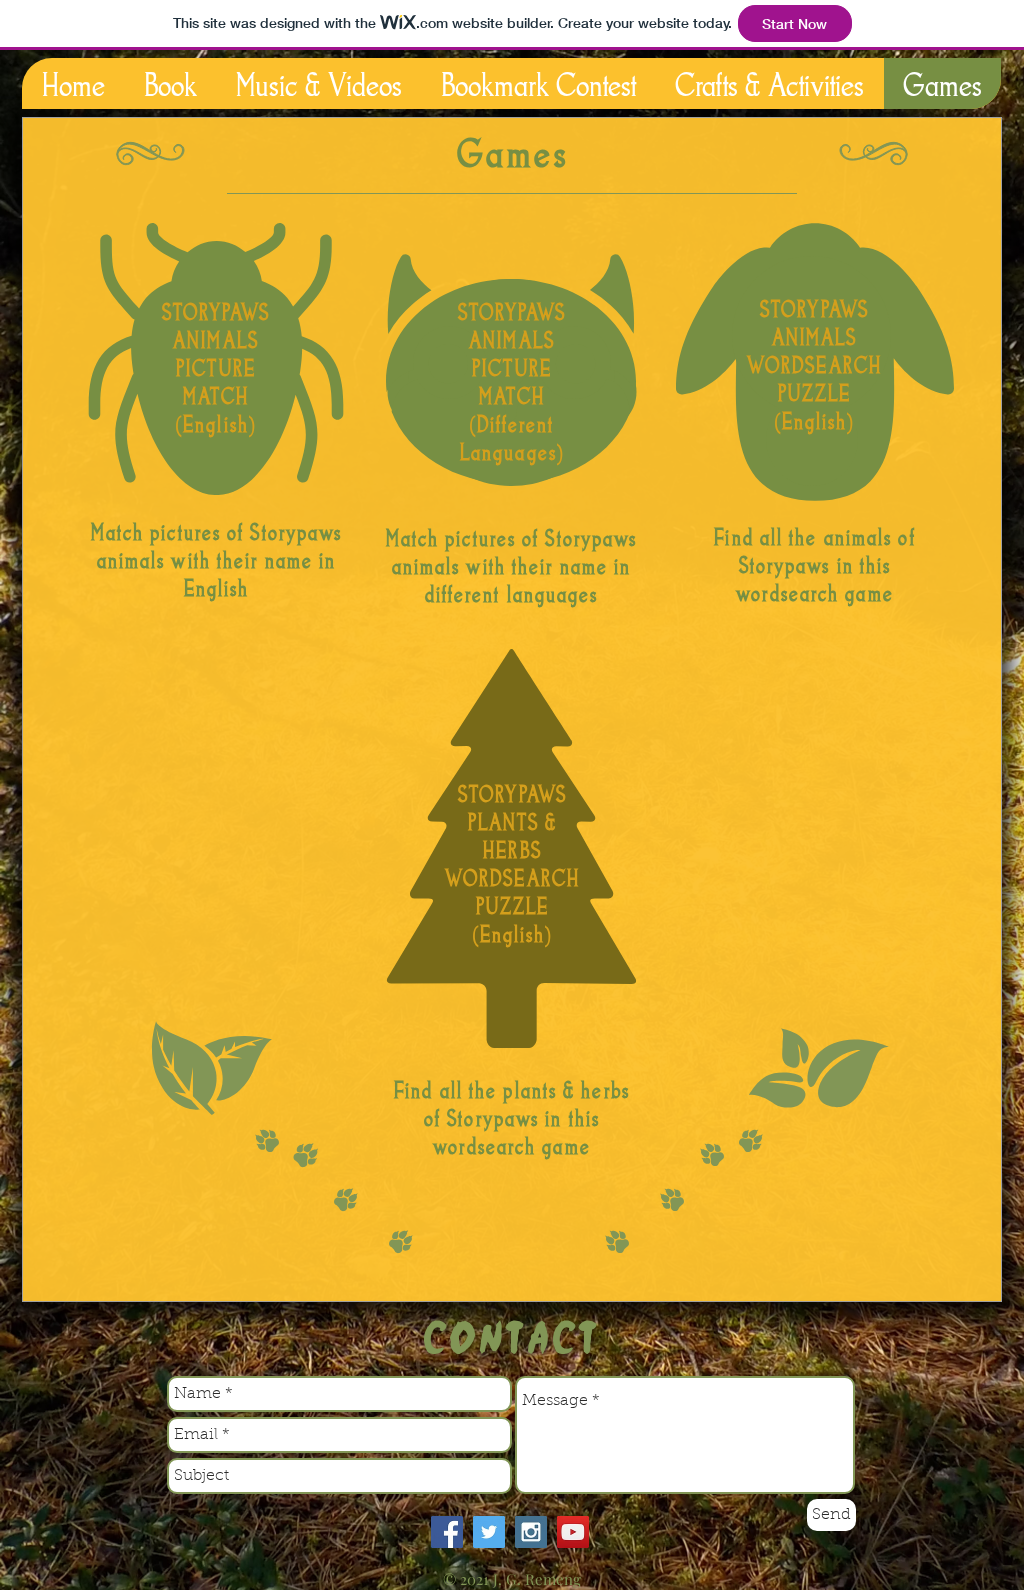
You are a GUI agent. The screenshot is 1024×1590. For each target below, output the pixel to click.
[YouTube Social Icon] (573, 1532)
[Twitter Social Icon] (489, 1532)
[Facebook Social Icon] (447, 1532)
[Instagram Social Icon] (531, 1532)
